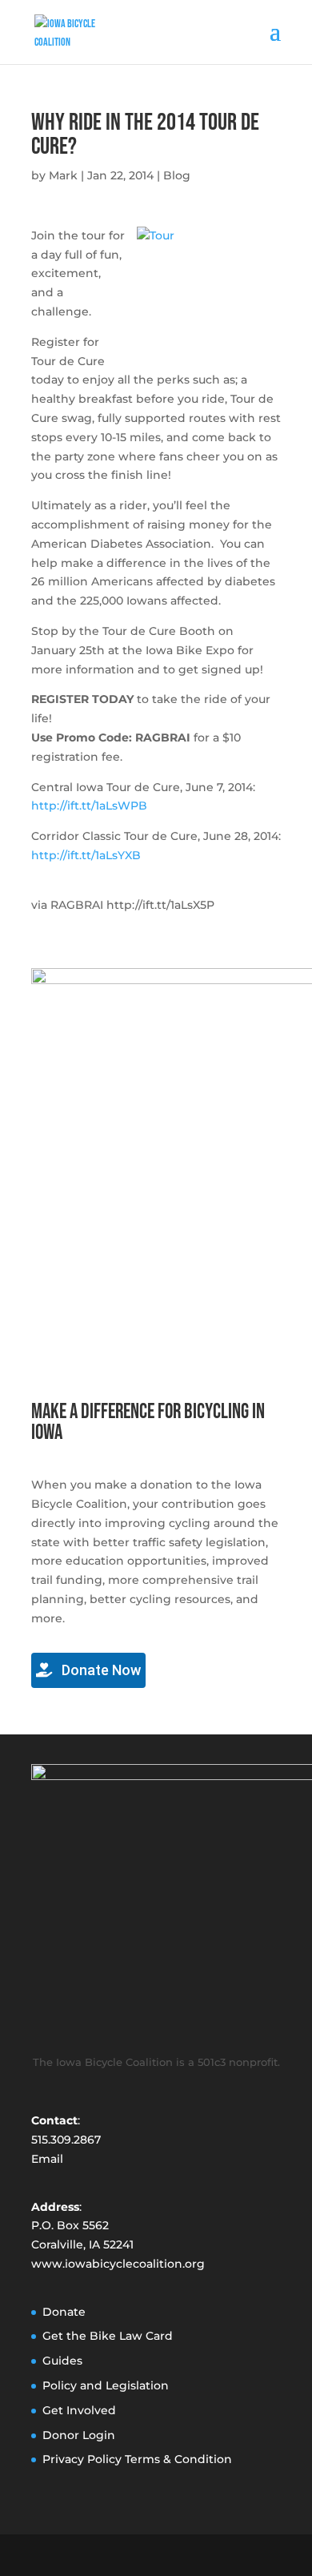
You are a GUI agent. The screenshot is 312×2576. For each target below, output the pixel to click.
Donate (64, 2312)
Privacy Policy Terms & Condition (137, 2459)
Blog (177, 175)
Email (47, 2159)
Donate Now (100, 1670)
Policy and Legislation (106, 2385)
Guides (62, 2361)
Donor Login (79, 2435)
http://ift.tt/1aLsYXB (86, 855)
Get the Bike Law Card (108, 2336)
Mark (63, 175)
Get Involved (79, 2410)
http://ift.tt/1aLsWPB (89, 806)
